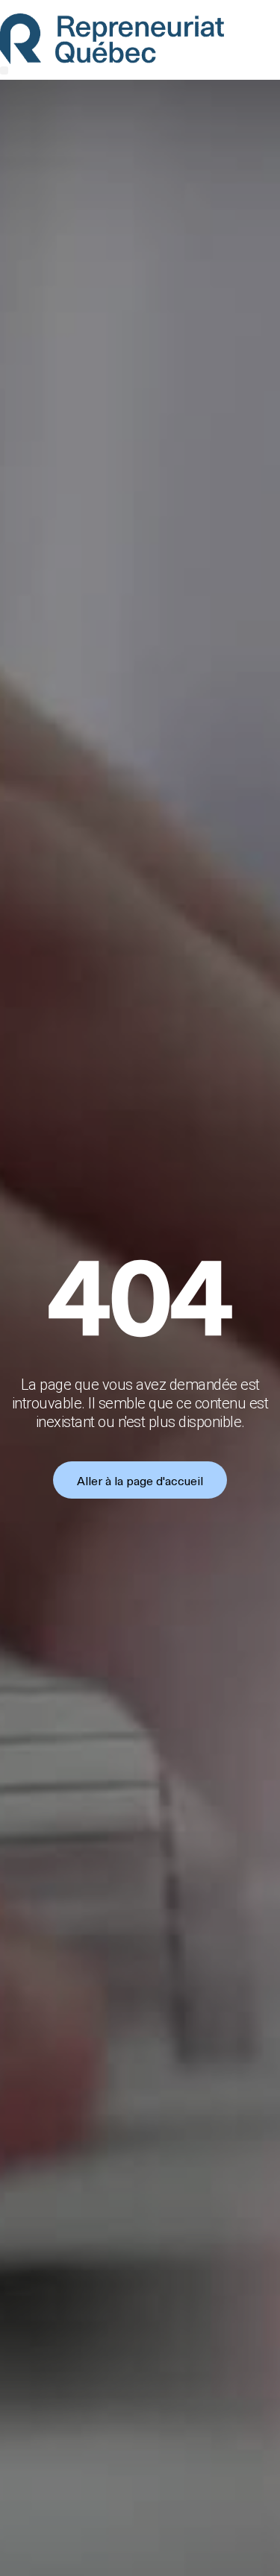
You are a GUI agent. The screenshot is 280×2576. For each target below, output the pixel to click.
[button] (4, 70)
